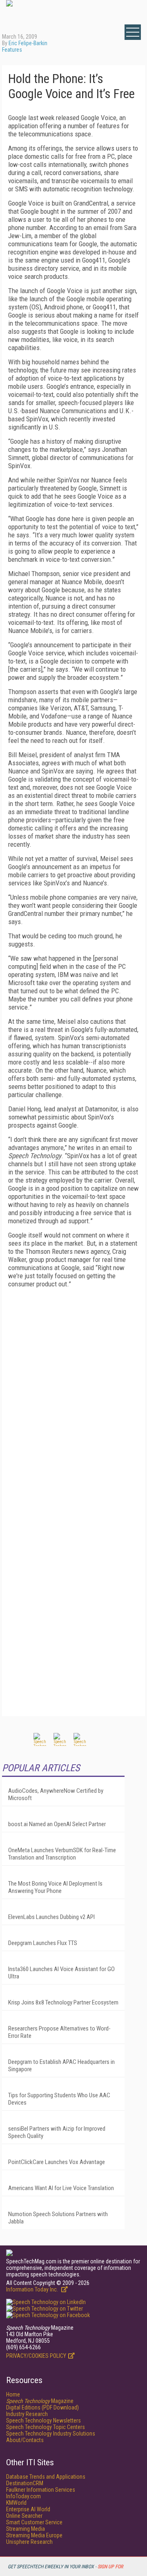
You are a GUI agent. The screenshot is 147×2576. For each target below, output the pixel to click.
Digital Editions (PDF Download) (42, 2407)
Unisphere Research (29, 2542)
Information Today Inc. (33, 2289)
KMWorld (16, 2503)
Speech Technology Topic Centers (46, 2427)
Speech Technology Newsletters (43, 2420)
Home (13, 2394)
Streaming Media (26, 2529)
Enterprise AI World (28, 2509)
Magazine (40, 2401)
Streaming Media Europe (34, 2535)
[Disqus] (73, 1396)
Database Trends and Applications (46, 2477)
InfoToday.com (23, 2496)
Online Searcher (24, 2516)
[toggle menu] (133, 32)
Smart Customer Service (34, 2522)
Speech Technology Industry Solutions (51, 2434)
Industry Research (27, 2414)
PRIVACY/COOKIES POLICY (36, 2356)
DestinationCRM (25, 2483)
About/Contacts (25, 2440)
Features (12, 50)
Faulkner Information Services (41, 2490)
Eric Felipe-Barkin (28, 43)
